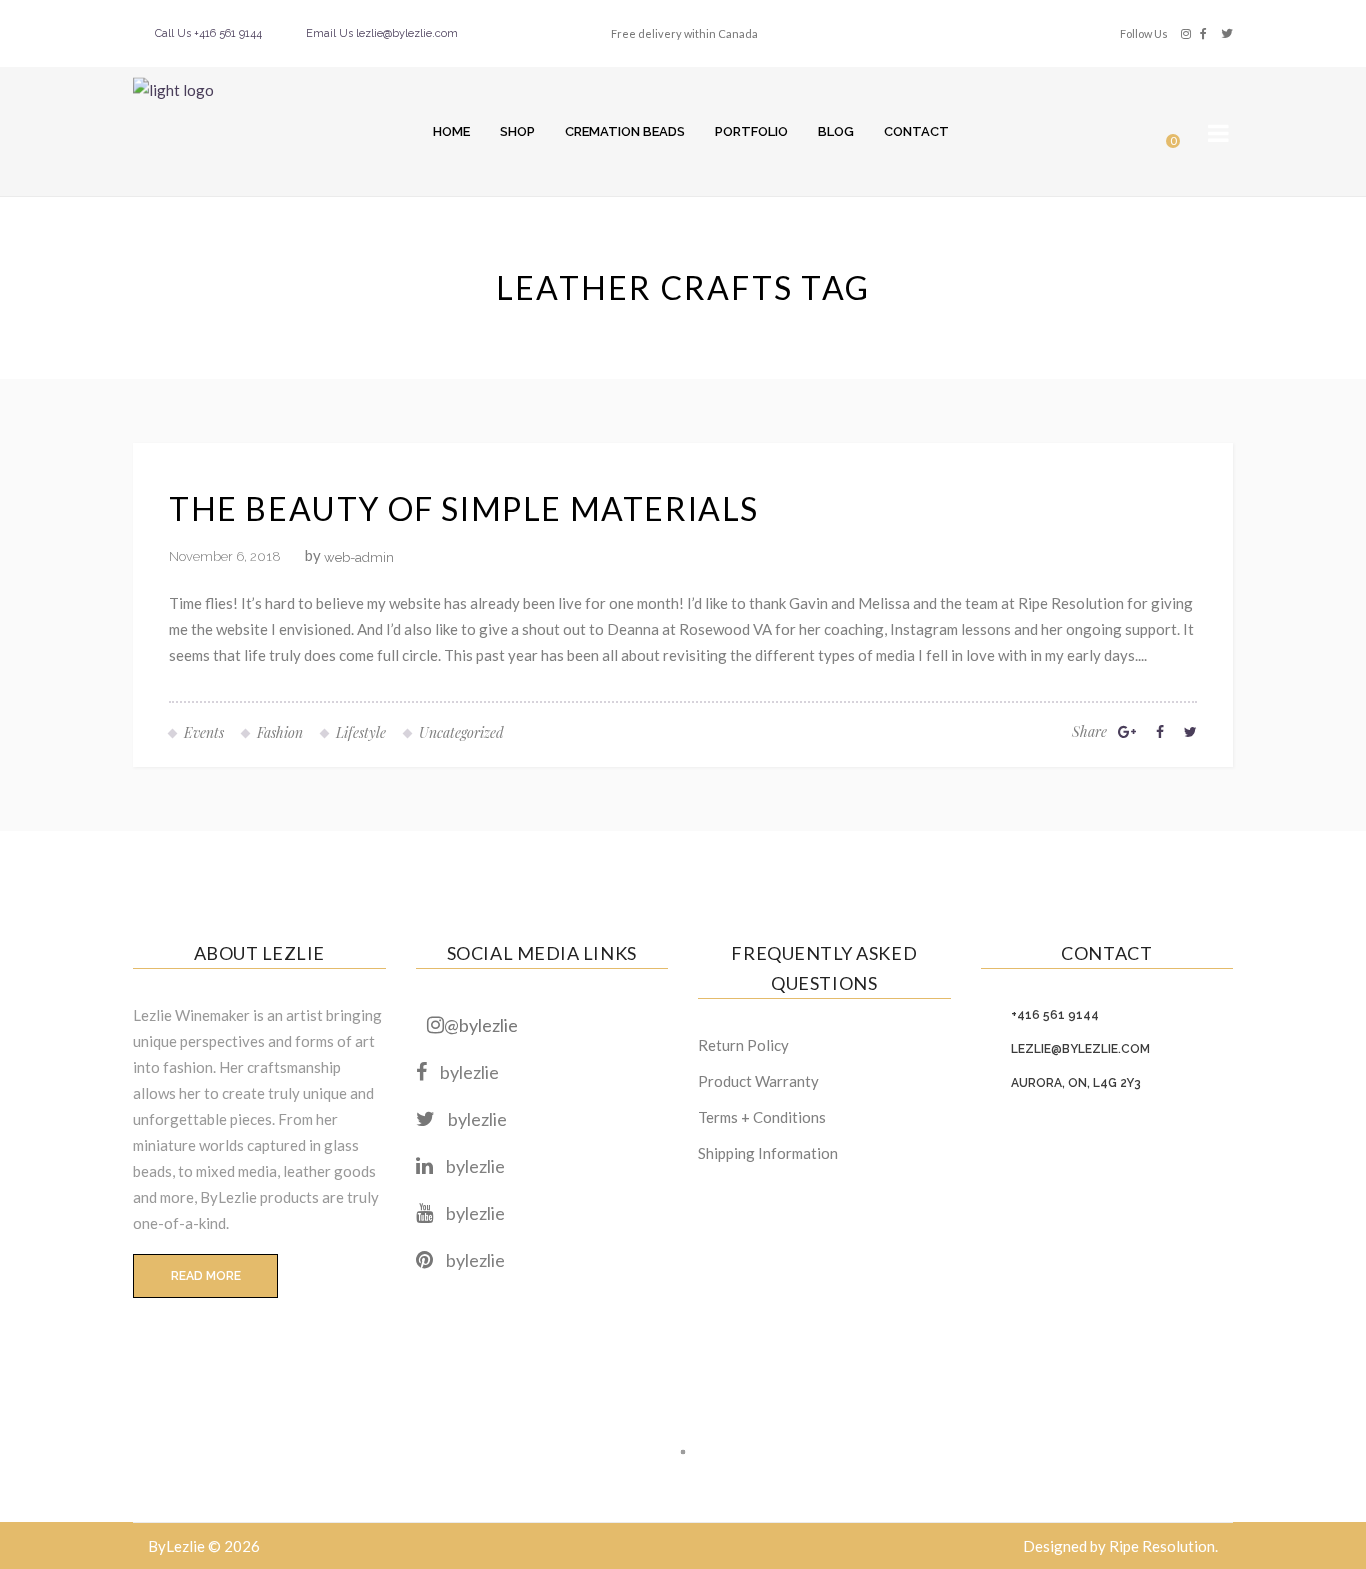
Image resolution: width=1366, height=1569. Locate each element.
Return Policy (743, 1045)
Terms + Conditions (762, 1117)
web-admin (359, 557)
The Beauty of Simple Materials (464, 508)
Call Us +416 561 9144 (208, 33)
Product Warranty (758, 1081)
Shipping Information (768, 1153)
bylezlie (469, 1072)
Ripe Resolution (1162, 1546)
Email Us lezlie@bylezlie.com (382, 33)
